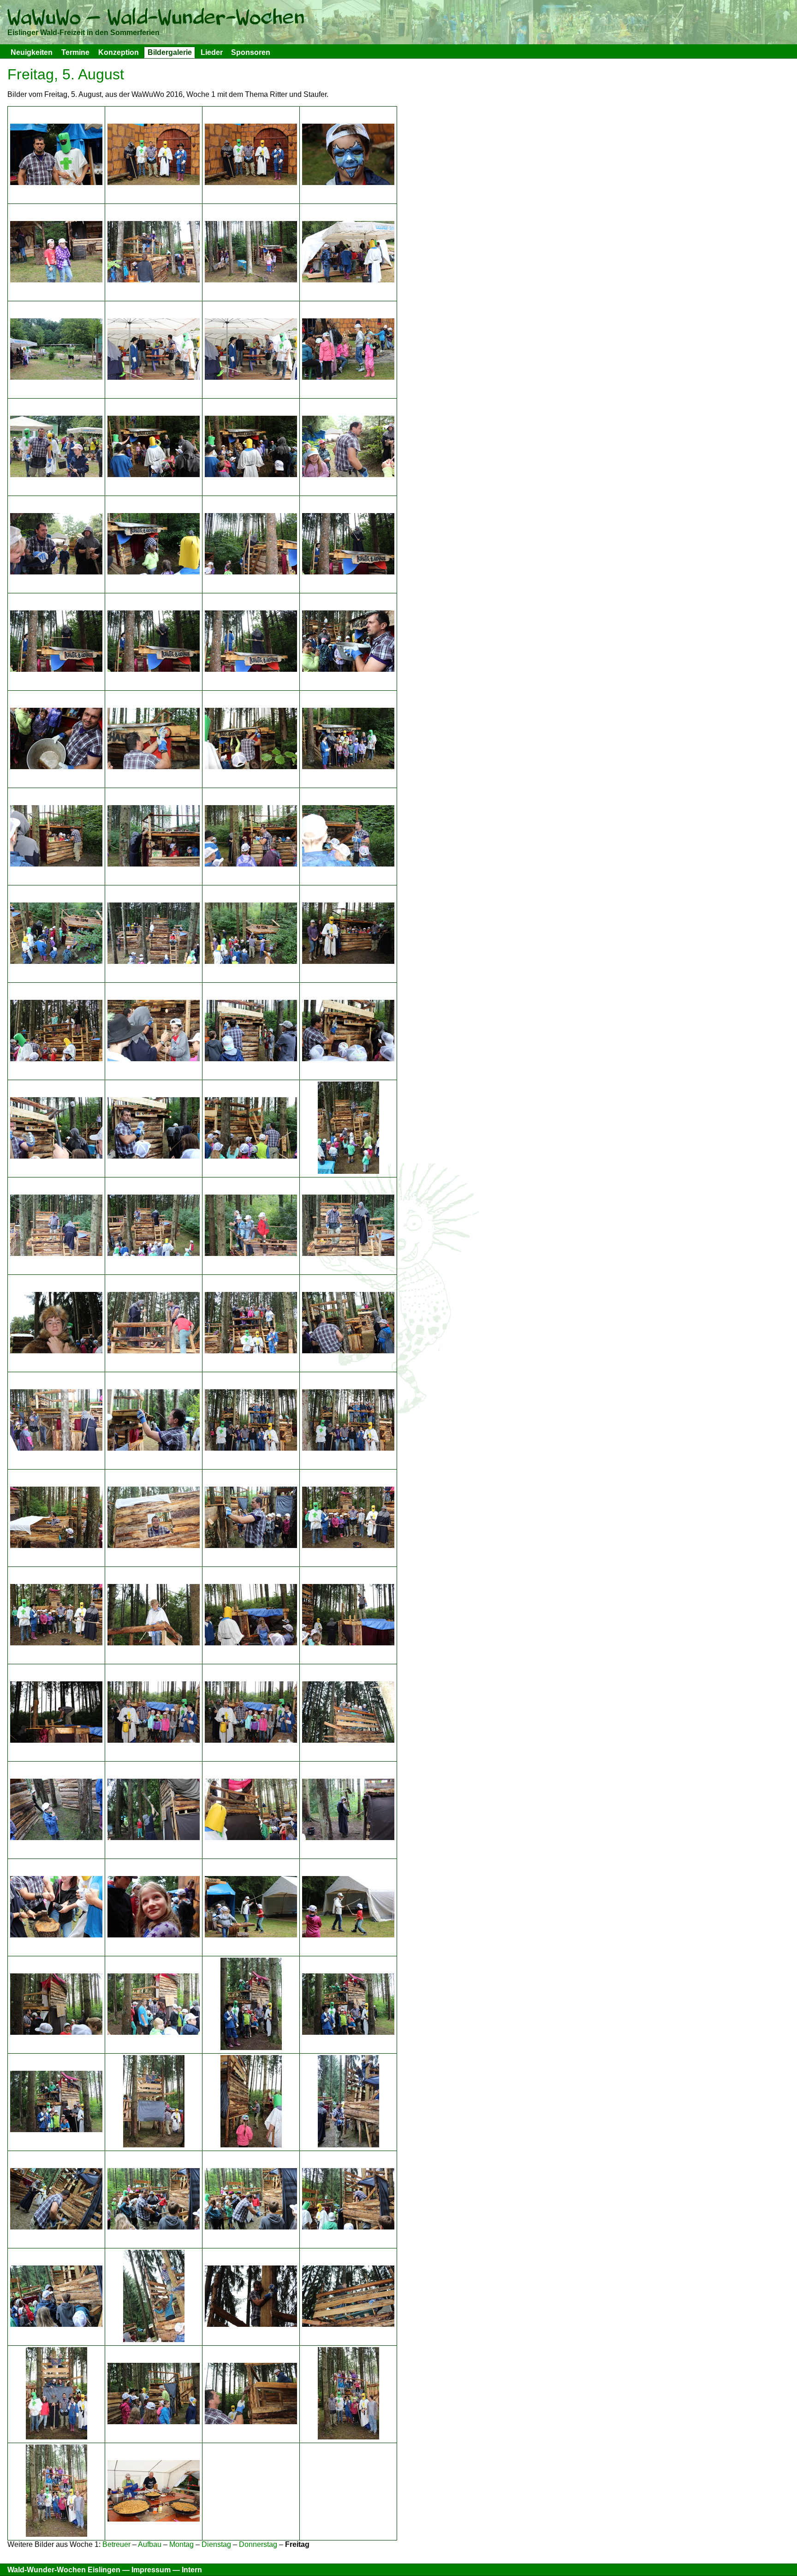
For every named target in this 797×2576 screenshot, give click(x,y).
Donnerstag (258, 2544)
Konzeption (119, 52)
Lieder (212, 52)
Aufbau (150, 2544)
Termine (75, 52)
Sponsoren (251, 52)
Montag (181, 2544)
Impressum (151, 2570)
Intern (192, 2570)
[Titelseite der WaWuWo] (156, 19)
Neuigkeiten (32, 52)
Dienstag (216, 2544)
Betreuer (116, 2544)
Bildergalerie (170, 52)
